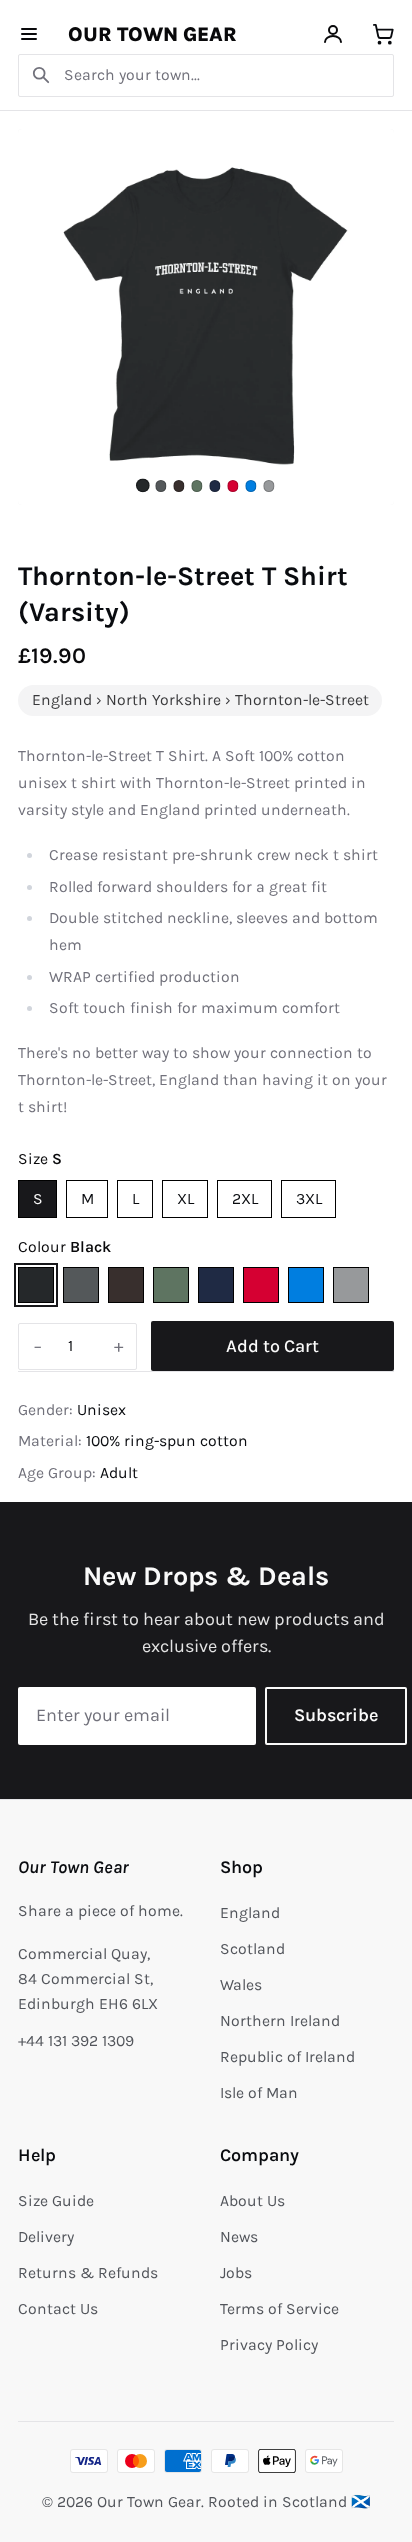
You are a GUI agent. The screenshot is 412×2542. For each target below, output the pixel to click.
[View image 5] (214, 485)
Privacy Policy (269, 2345)
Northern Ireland (280, 2021)
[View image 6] (232, 485)
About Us (252, 2201)
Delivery (46, 2237)
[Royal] (306, 1285)
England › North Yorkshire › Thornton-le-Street (200, 700)
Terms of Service (279, 2309)
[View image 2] (160, 485)
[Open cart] (383, 34)
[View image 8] (268, 485)
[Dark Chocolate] (126, 1285)
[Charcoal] (81, 1285)
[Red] (261, 1285)
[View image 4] (196, 485)
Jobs (236, 2273)
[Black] (36, 1285)
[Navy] (216, 1285)
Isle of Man (259, 2093)
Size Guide (56, 2201)
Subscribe (336, 1715)
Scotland (252, 1949)
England (250, 1913)
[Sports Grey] (351, 1285)
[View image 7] (250, 485)
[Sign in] (333, 34)
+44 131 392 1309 (76, 2041)
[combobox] (206, 75)
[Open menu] (29, 34)
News (239, 2237)
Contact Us (58, 2309)
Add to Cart (272, 1346)
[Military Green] (171, 1285)
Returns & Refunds (88, 2273)
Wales (241, 1985)
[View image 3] (178, 485)
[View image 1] (143, 486)
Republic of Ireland (287, 2057)
